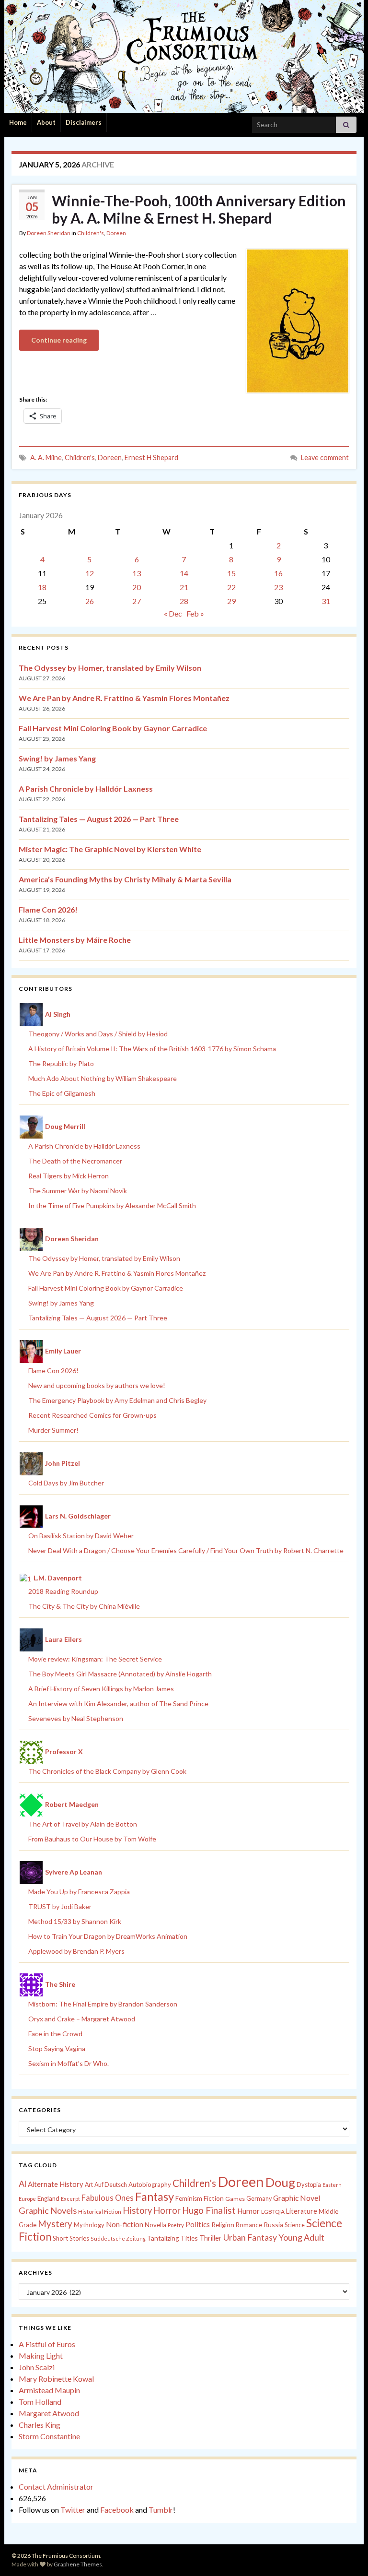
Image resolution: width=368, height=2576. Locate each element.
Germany (259, 2199)
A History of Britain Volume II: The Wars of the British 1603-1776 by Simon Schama (152, 1049)
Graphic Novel (297, 2198)
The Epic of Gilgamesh (62, 1093)
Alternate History (56, 2184)
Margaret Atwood (49, 2413)
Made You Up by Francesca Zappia (79, 1892)
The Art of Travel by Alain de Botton (83, 1824)
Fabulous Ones (108, 2198)
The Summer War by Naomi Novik (78, 1191)
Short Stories (71, 2238)
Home (18, 122)
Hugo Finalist (209, 2210)
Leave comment (325, 457)
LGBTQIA (273, 2212)
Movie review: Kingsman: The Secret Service (95, 1659)
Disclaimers (84, 122)
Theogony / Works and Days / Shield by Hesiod (98, 1034)
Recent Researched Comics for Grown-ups (92, 1415)
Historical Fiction (100, 2212)
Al (23, 2184)
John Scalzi (37, 2367)
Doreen (116, 233)
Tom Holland (40, 2402)
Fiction (214, 2198)
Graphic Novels (48, 2210)
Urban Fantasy (250, 2238)
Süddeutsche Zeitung (118, 2238)
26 (90, 601)
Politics (198, 2224)
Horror (167, 2210)
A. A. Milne (46, 457)
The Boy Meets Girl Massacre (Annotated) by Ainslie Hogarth (120, 1674)
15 (231, 573)
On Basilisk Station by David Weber (81, 1536)
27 (137, 601)
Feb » (195, 613)
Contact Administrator (56, 2487)
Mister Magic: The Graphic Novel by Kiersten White (110, 849)
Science (295, 2225)
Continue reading (59, 340)
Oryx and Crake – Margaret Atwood (82, 2019)
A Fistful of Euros (47, 2344)
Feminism (189, 2198)
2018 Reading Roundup (63, 1591)
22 (231, 587)
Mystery (55, 2224)
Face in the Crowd (55, 2034)
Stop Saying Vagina (57, 2048)
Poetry (176, 2225)
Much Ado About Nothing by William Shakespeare (103, 1078)
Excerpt (70, 2199)
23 (278, 587)
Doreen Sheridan (49, 233)
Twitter (73, 2510)
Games (235, 2199)
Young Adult (301, 2237)
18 (42, 587)
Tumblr (161, 2510)
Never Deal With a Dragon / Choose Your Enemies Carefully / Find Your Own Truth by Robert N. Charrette (186, 1550)
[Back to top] (346, 2554)
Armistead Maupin (49, 2390)
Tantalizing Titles (172, 2238)
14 (184, 573)
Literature (302, 2211)
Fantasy (155, 2196)
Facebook (117, 2510)
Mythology (89, 2225)
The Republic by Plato (61, 1063)
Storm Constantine (49, 2436)
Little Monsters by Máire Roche (75, 940)
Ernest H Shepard (151, 457)
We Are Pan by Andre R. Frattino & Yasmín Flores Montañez (124, 698)
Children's (91, 233)
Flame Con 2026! (48, 909)
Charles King (40, 2425)
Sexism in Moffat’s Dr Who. (69, 2063)
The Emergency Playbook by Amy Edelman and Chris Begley (117, 1400)
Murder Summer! (53, 1430)
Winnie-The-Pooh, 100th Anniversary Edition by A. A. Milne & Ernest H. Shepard (199, 209)
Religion (223, 2225)
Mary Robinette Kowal (56, 2379)
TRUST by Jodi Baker (60, 1906)
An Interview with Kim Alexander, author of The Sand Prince (118, 1703)
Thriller (211, 2238)
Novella (155, 2225)
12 (90, 573)
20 (137, 587)
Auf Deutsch (111, 2185)
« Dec (173, 613)
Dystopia (309, 2184)
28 (184, 601)
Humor (248, 2211)
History (137, 2210)
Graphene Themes (78, 2564)
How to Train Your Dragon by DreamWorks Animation (108, 1936)
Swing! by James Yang (57, 758)
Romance (249, 2225)
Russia (273, 2225)
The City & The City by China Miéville (84, 1606)
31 (326, 601)
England (48, 2198)
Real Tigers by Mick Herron (69, 1176)
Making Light (41, 2356)
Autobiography (150, 2184)
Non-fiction (125, 2224)
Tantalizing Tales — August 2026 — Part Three (99, 819)
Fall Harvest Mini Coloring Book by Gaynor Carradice (113, 728)
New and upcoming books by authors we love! (97, 1385)
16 (278, 573)
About (46, 122)
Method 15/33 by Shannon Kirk (75, 1921)
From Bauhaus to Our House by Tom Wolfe (92, 1839)
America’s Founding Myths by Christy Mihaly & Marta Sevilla (125, 879)
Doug (280, 2182)
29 (231, 601)
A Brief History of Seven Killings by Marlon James (101, 1689)
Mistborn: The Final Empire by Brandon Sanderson (103, 2004)
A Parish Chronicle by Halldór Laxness (86, 789)
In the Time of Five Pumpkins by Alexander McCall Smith (112, 1205)
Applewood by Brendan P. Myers (76, 1951)
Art (89, 2185)
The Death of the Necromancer (75, 1161)
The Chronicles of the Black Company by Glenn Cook (107, 1771)
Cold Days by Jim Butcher (66, 1483)
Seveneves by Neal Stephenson (76, 1718)
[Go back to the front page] (184, 56)
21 (184, 587)
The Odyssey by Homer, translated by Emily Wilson (110, 668)
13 (137, 573)
